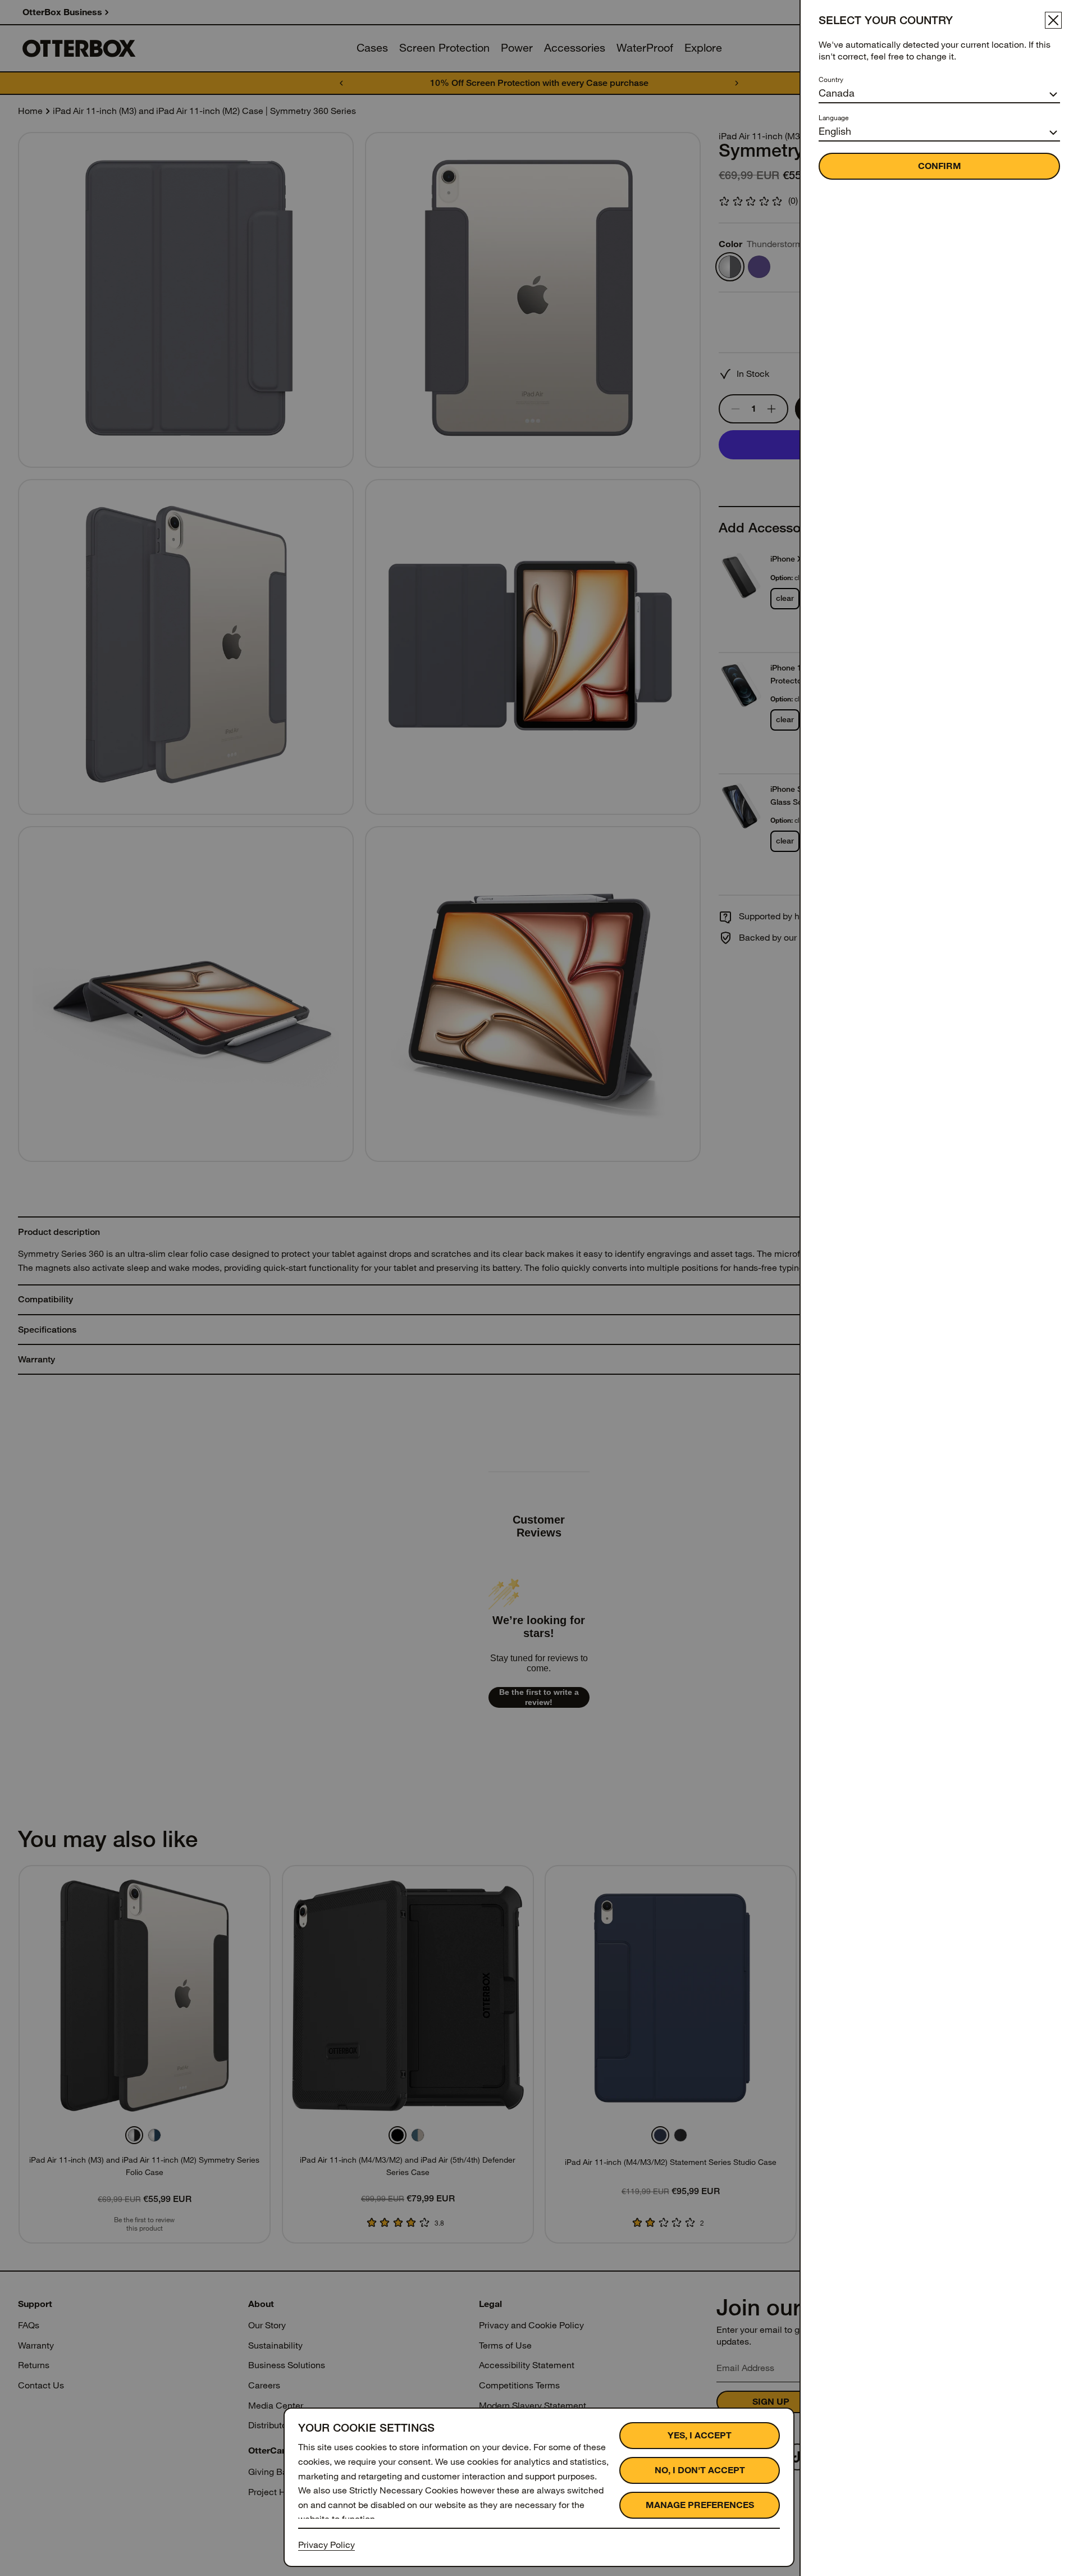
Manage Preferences (700, 2505)
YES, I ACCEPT (700, 2435)
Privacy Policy (326, 2545)
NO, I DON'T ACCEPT (700, 2470)
